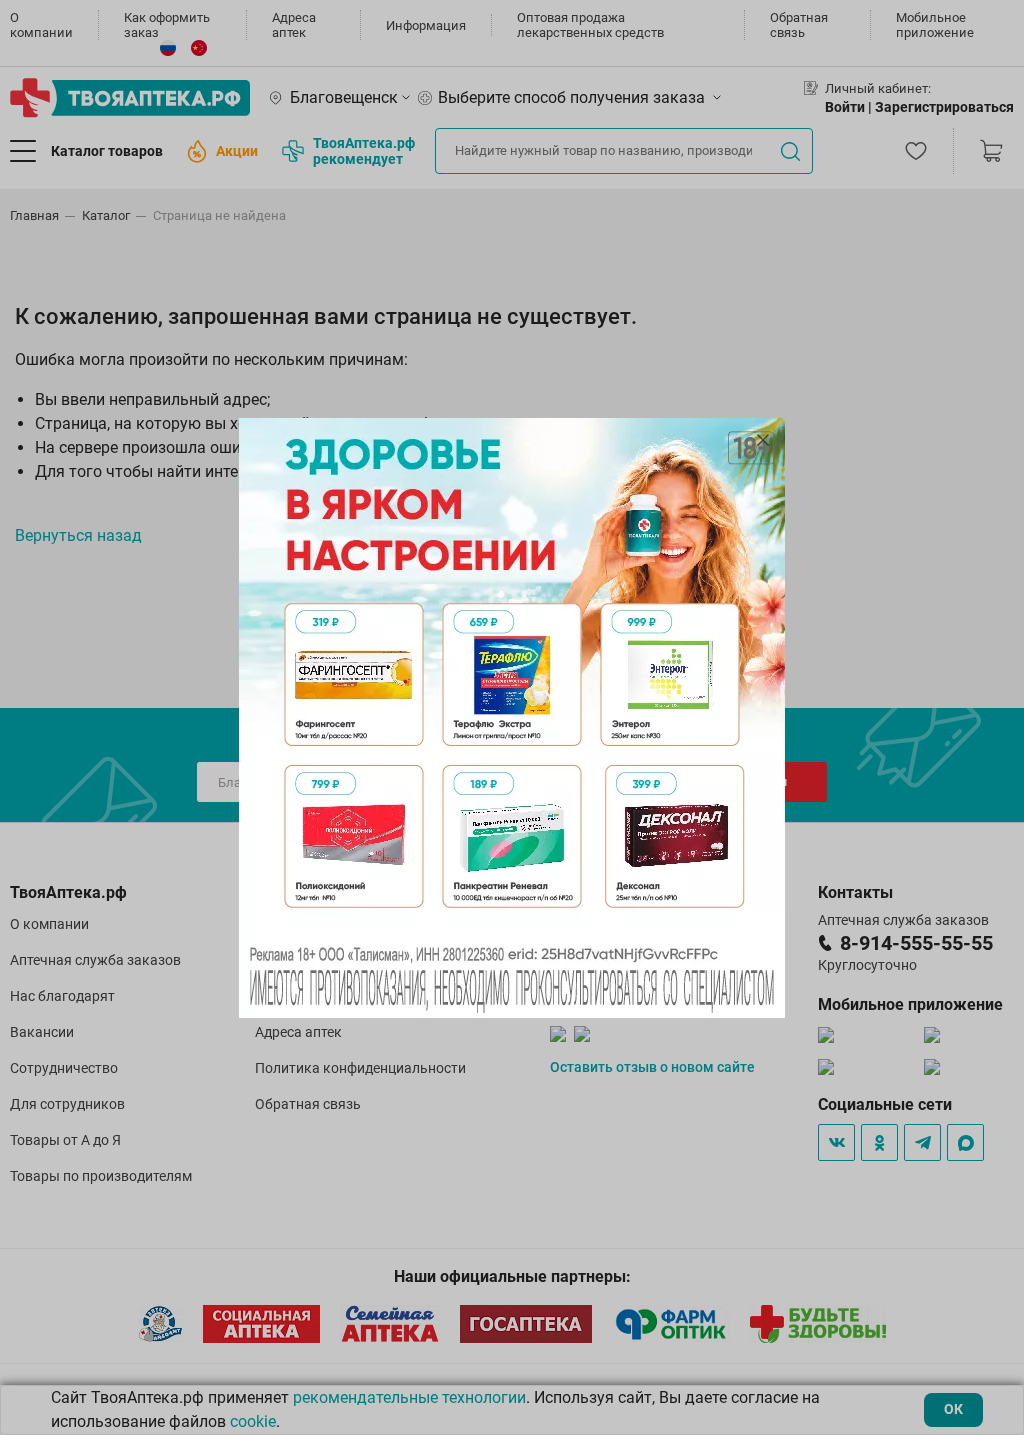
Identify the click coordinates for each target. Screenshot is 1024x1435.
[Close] (763, 440)
